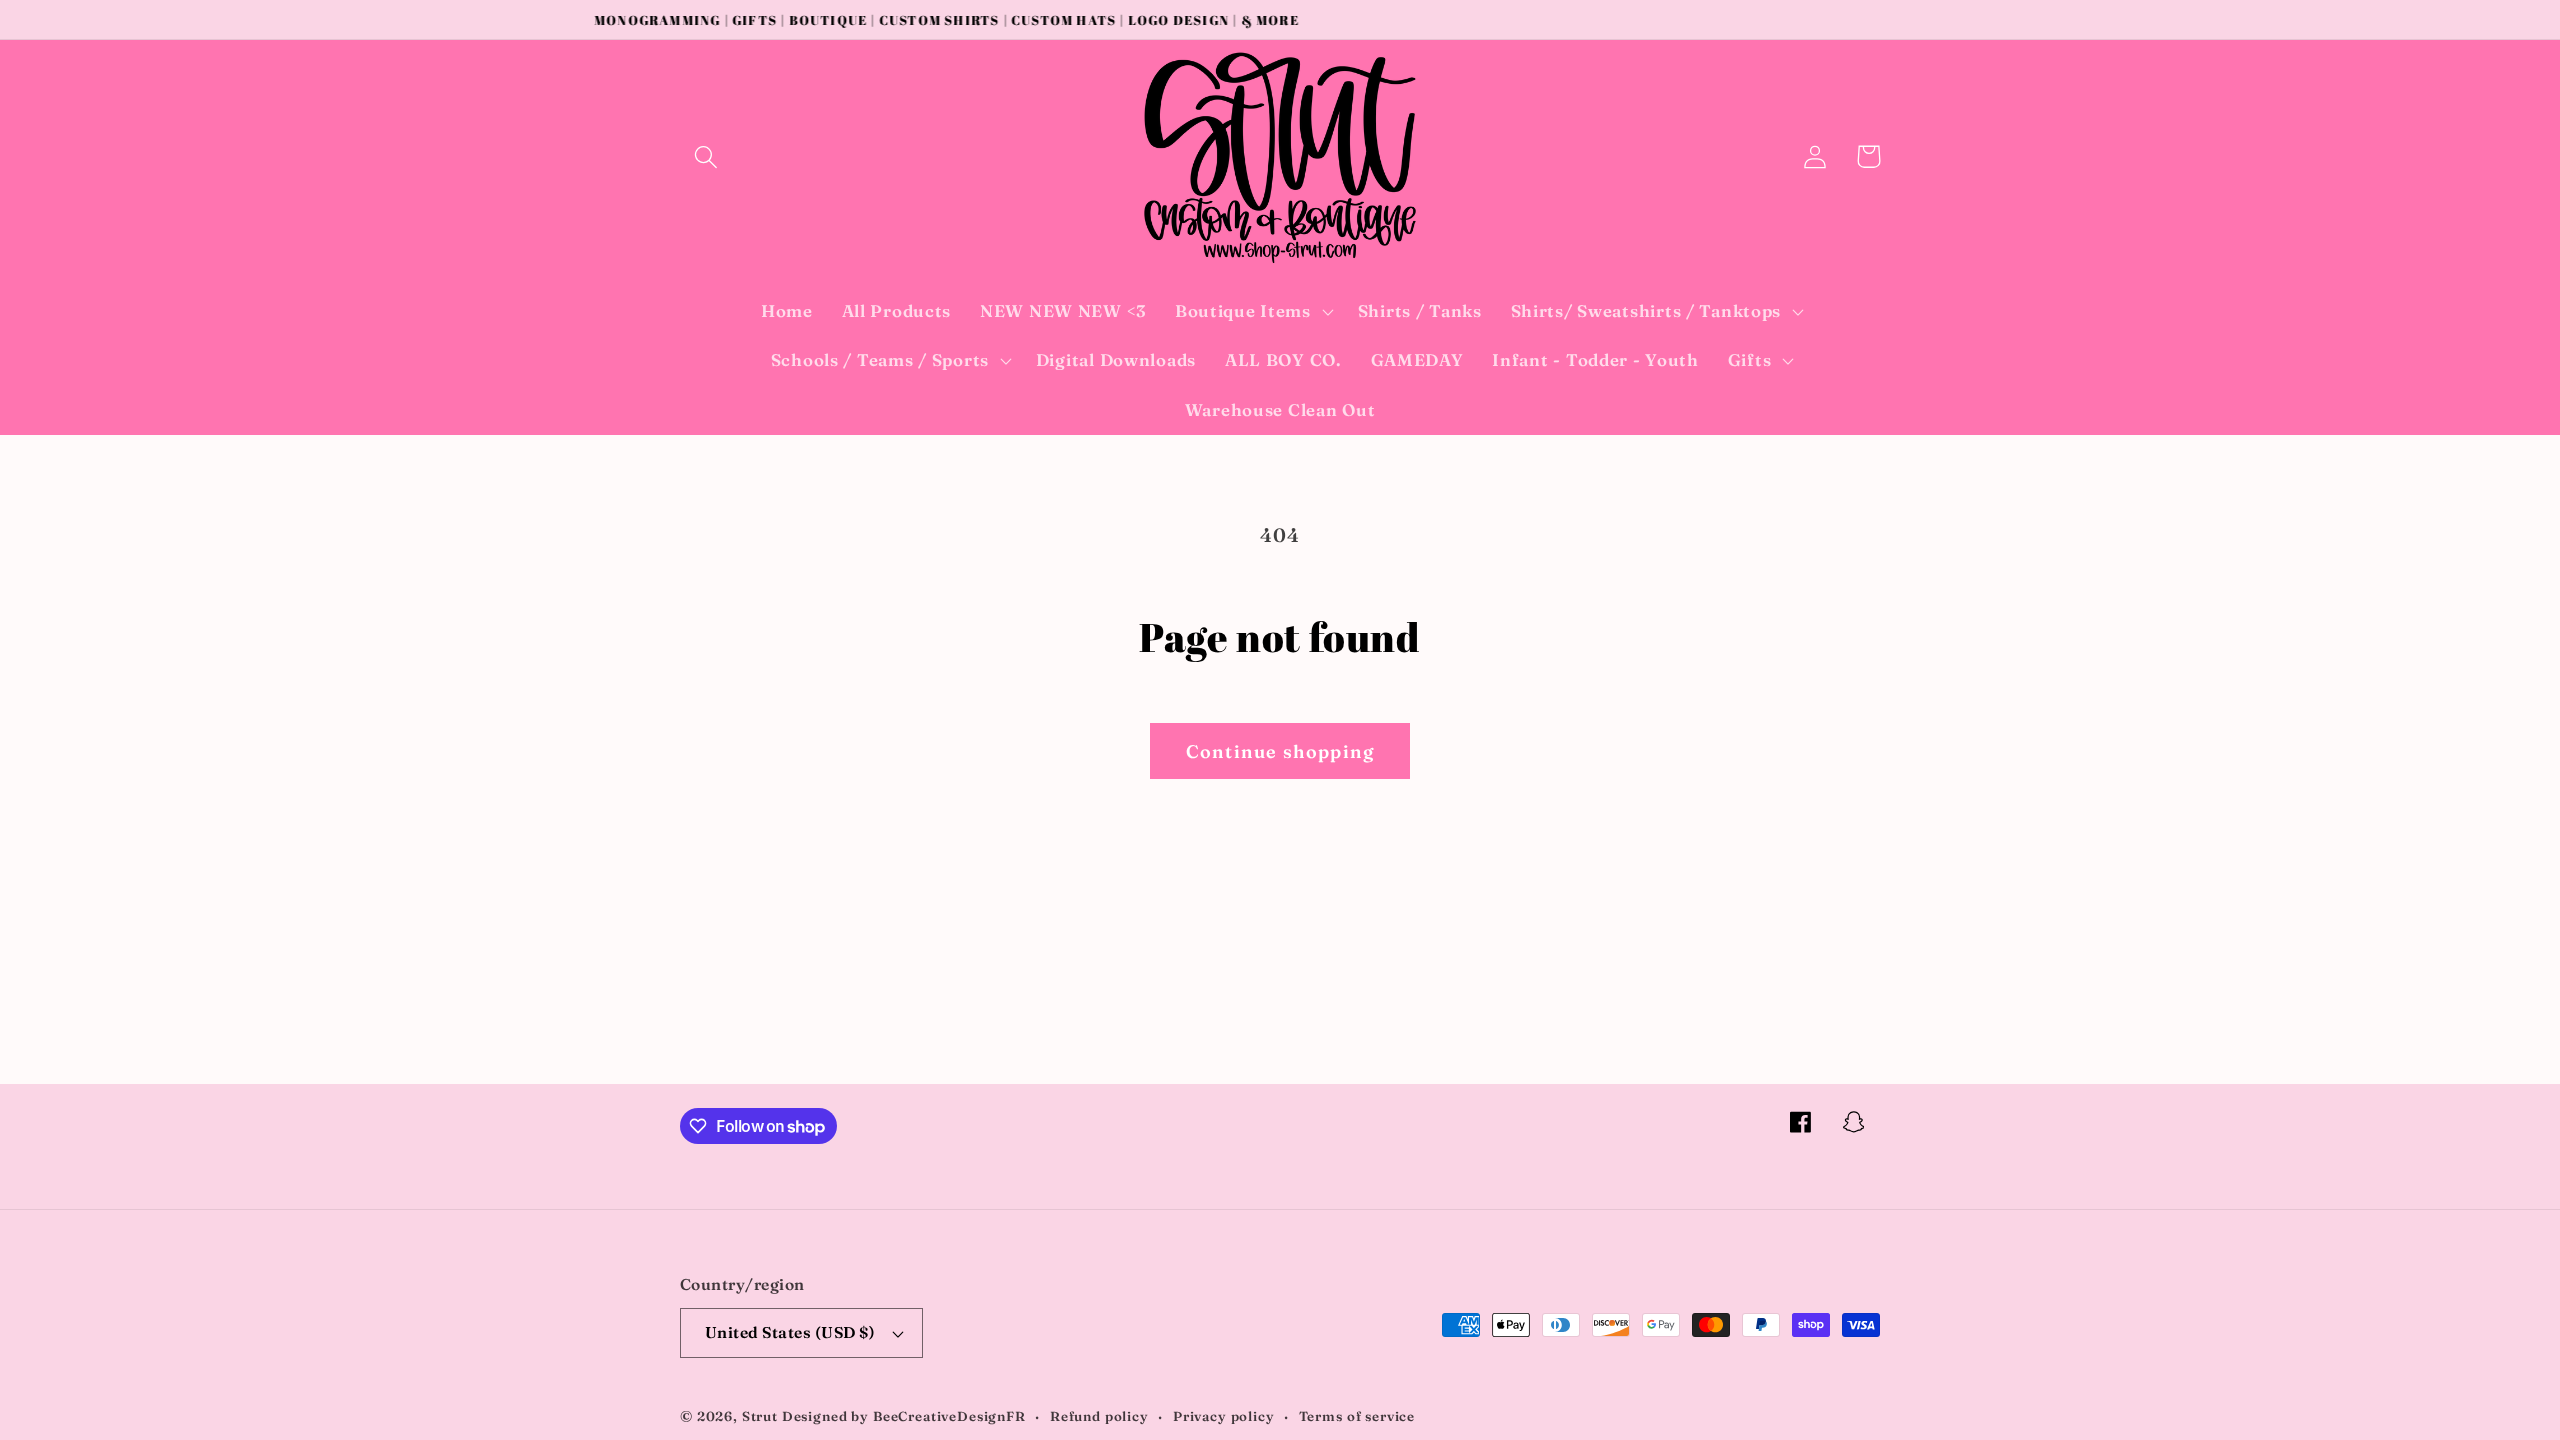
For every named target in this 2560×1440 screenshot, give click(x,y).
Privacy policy (1224, 1416)
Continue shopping (1280, 751)
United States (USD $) (790, 1332)
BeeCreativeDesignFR (949, 1416)
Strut (760, 1416)
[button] (706, 156)
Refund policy (1099, 1416)
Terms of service (1357, 1416)
